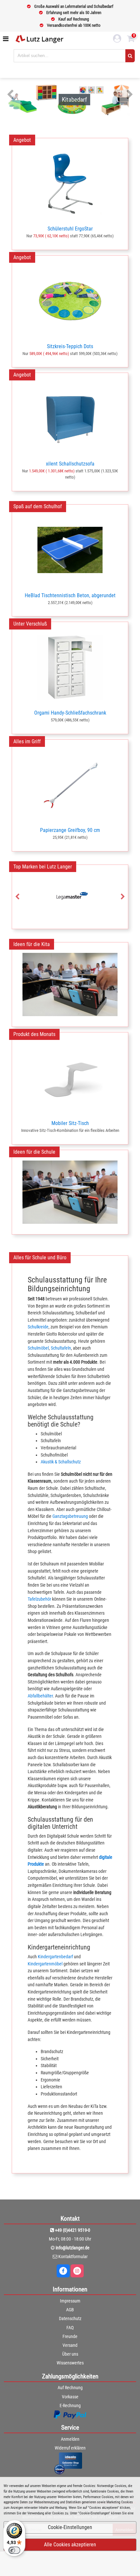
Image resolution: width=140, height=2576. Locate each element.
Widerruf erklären (70, 2448)
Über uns (70, 2354)
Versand (70, 2345)
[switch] (14, 2550)
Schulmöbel (38, 1348)
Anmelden (70, 2439)
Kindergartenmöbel (45, 1964)
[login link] (117, 39)
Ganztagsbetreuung (70, 1516)
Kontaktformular (73, 2257)
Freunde (70, 2336)
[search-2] (130, 56)
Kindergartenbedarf (55, 1957)
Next (130, 95)
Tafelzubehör (39, 1599)
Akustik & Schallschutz (61, 1462)
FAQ (70, 2328)
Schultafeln (61, 1348)
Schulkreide (38, 1327)
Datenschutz (70, 2318)
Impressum (70, 2301)
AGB (70, 2310)
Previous (10, 95)
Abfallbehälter (40, 1696)
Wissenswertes (70, 2363)
